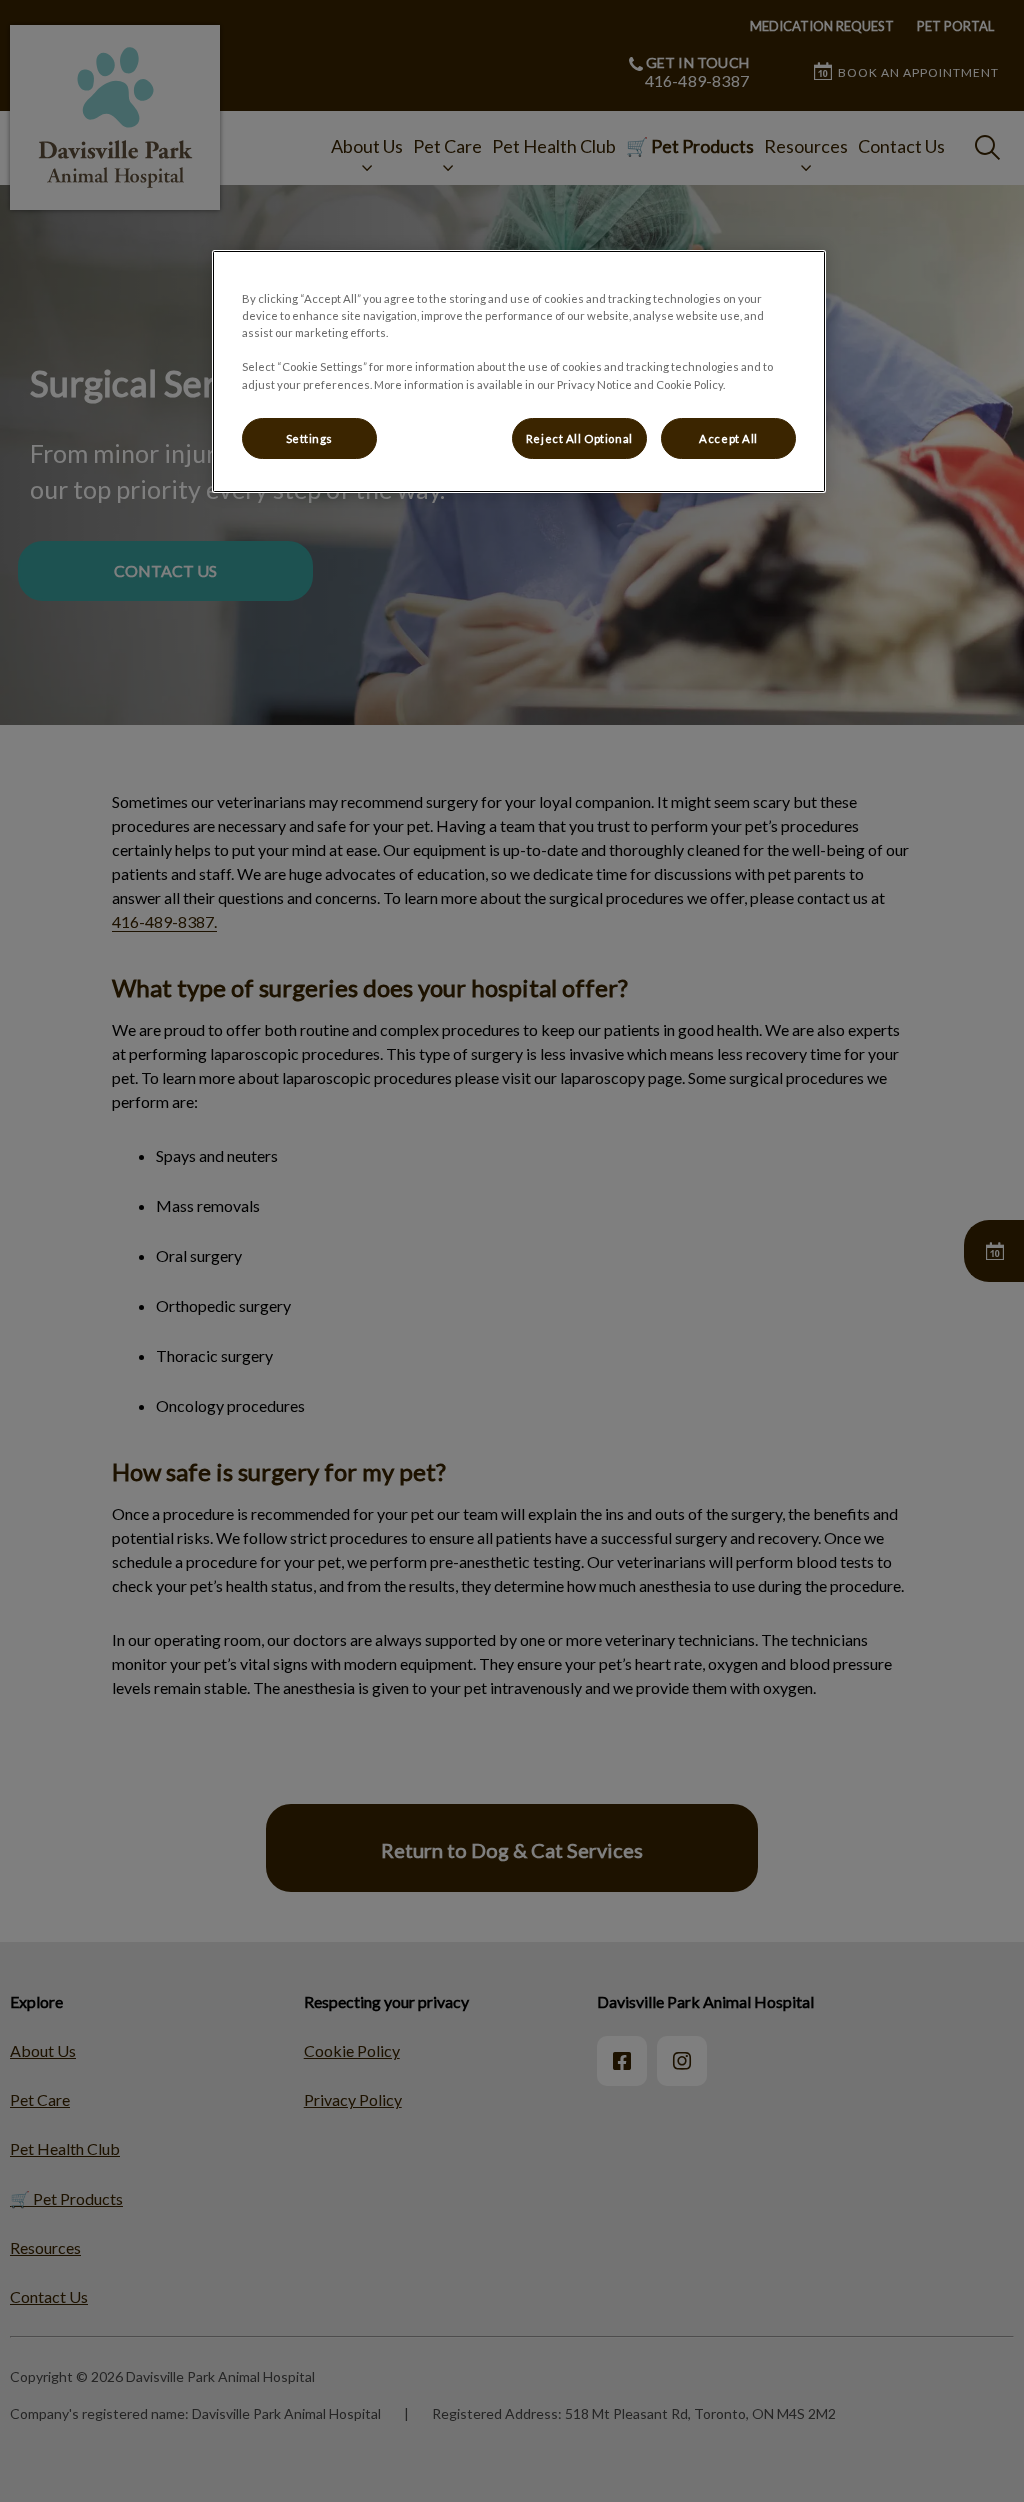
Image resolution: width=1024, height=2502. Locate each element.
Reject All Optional (579, 438)
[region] (519, 371)
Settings (310, 438)
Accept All (728, 438)
